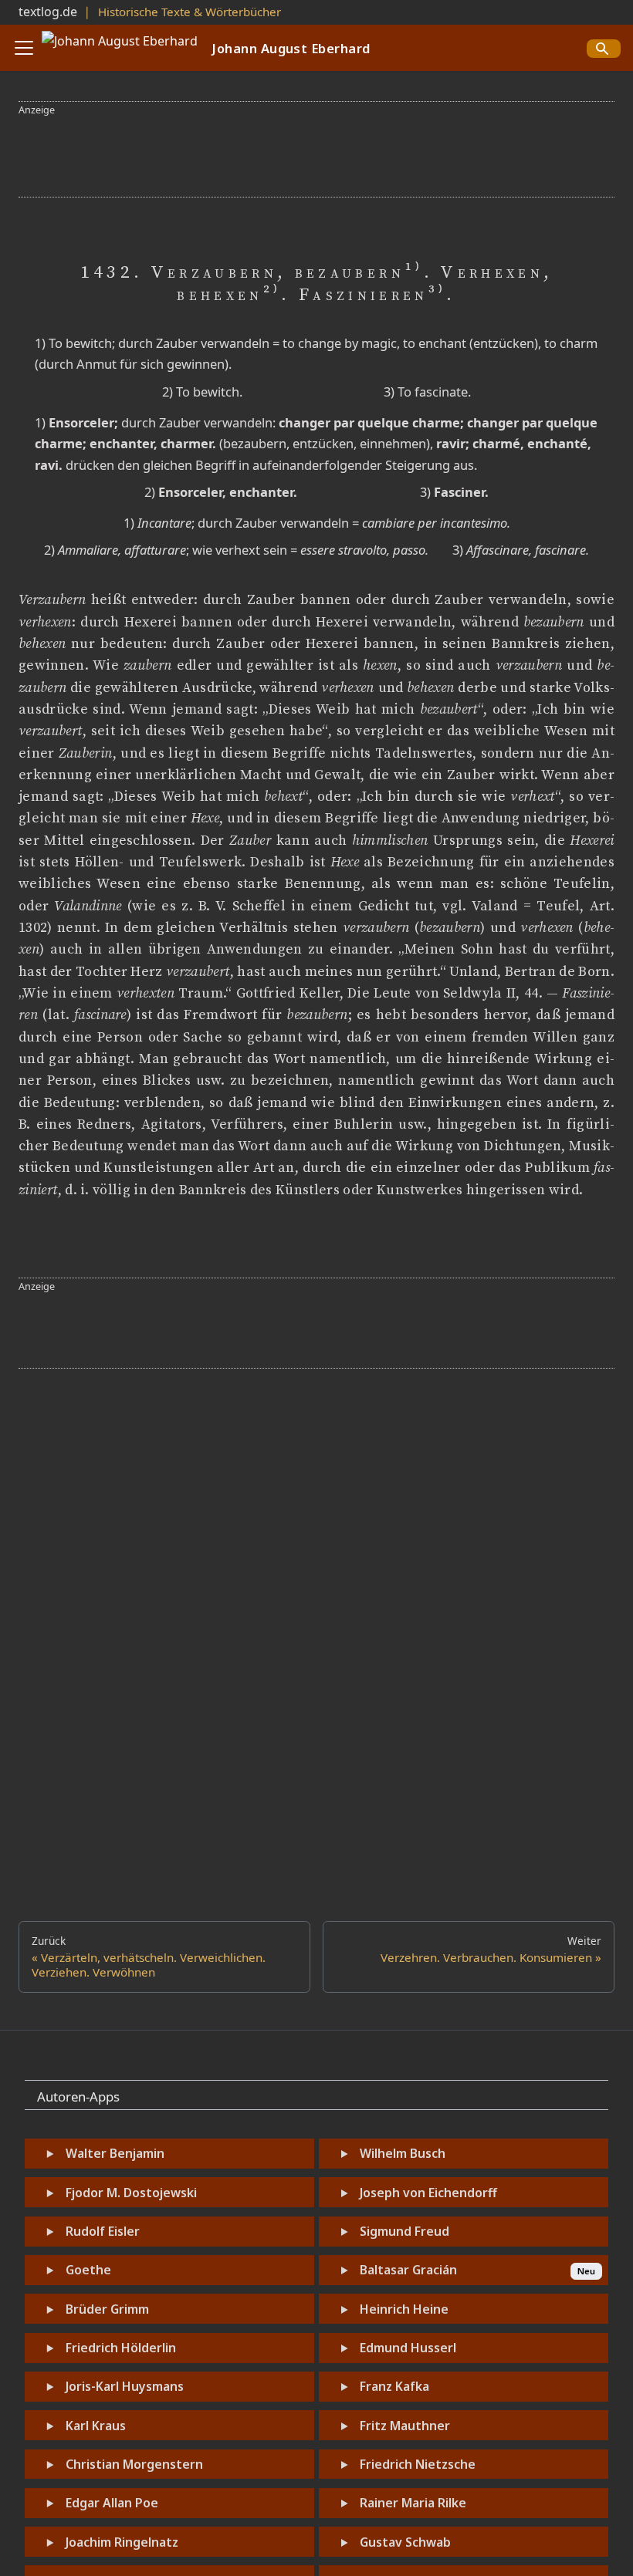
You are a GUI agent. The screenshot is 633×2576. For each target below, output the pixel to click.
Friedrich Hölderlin (121, 2348)
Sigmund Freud (405, 2231)
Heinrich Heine (404, 2309)
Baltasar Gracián (408, 2270)
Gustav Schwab (405, 2542)
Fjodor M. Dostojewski (131, 2193)
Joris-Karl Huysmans (125, 2386)
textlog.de (48, 12)
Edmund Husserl (408, 2348)
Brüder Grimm (107, 2309)
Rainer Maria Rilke (413, 2503)
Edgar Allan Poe (112, 2503)
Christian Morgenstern (134, 2464)
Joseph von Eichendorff (428, 2193)
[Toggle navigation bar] (24, 48)
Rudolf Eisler (103, 2231)
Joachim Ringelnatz (122, 2542)
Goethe (88, 2270)
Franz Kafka (394, 2386)
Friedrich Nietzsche (418, 2464)
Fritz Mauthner (405, 2426)
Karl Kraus (96, 2426)
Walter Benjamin (115, 2153)
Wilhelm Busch (403, 2153)
